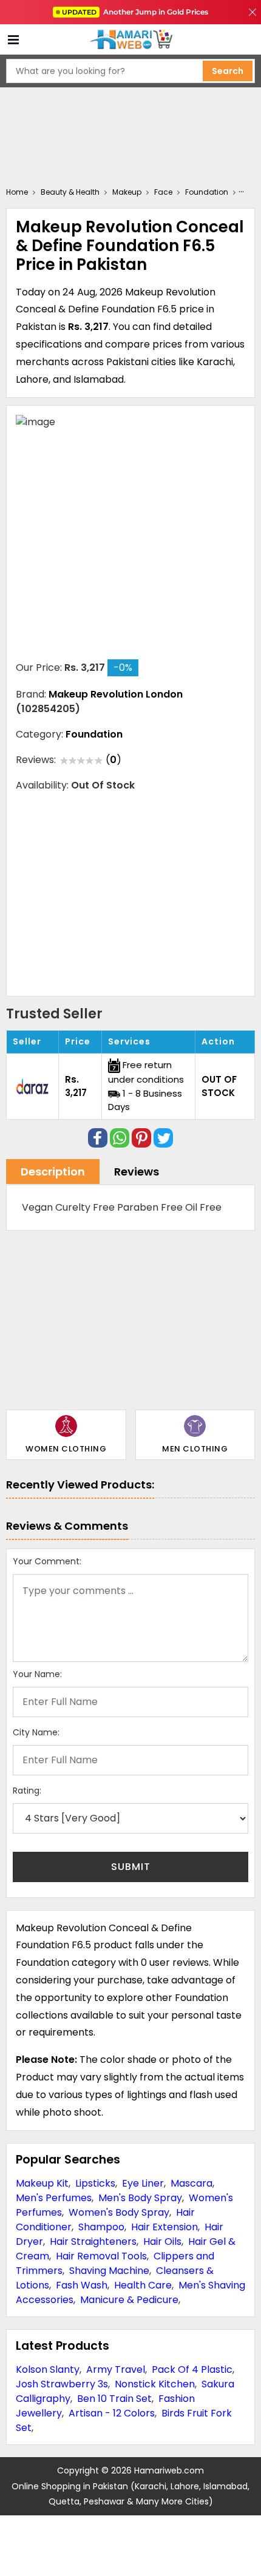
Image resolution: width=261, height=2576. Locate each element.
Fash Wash (82, 2285)
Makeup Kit (42, 2183)
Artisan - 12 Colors (112, 2413)
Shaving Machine (109, 2271)
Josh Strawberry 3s (62, 2384)
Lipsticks (95, 2183)
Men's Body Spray (140, 2198)
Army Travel (116, 2369)
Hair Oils (162, 2241)
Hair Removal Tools (101, 2256)
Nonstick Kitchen (155, 2384)
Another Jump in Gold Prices (135, 12)
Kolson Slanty (48, 2369)
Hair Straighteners (93, 2241)
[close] (253, 12)
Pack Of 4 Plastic (192, 2369)
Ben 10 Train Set (114, 2399)
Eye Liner (143, 2183)
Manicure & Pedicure (129, 2300)
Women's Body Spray (119, 2212)
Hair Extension (164, 2227)
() (114, 760)
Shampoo (101, 2227)
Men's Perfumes (54, 2198)
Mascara (192, 2183)
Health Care (143, 2285)
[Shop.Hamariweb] (130, 40)
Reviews (137, 1172)
